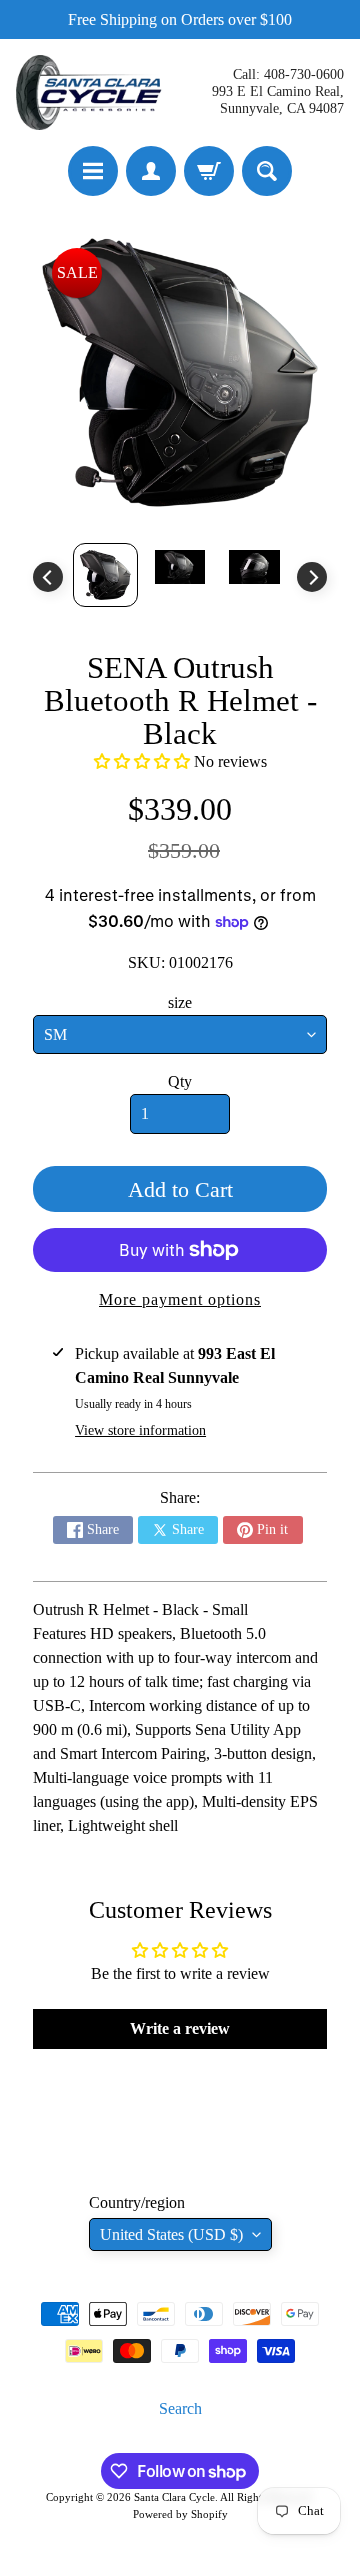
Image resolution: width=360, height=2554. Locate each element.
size (180, 1002)
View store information (140, 1430)
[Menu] (93, 171)
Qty (180, 1081)
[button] (144, 761)
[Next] (312, 577)
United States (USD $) (171, 2234)
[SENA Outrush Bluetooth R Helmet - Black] (105, 574)
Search (180, 2408)
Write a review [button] (180, 2028)
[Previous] (48, 577)
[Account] (151, 171)
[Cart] (209, 171)
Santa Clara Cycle (174, 2497)
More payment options (180, 1299)
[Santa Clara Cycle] (91, 92)
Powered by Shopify (180, 2514)
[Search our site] (267, 171)
